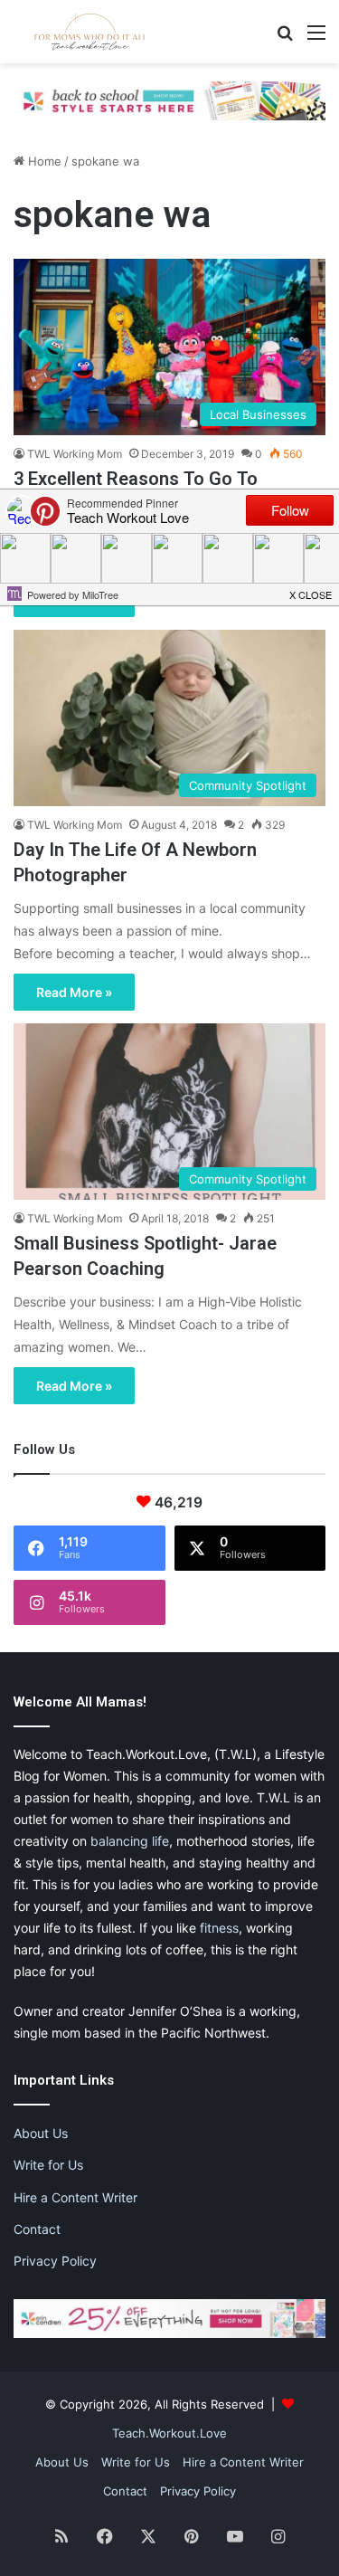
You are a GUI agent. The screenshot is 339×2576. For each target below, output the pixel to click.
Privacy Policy (55, 2261)
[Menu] (316, 38)
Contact (37, 2229)
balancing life (130, 1841)
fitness (219, 1928)
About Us (41, 2133)
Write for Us (48, 2165)
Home (43, 161)
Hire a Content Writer (75, 2197)
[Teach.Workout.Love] (90, 32)
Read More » (74, 992)
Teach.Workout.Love (169, 2433)
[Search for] (285, 38)
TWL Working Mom (75, 454)
